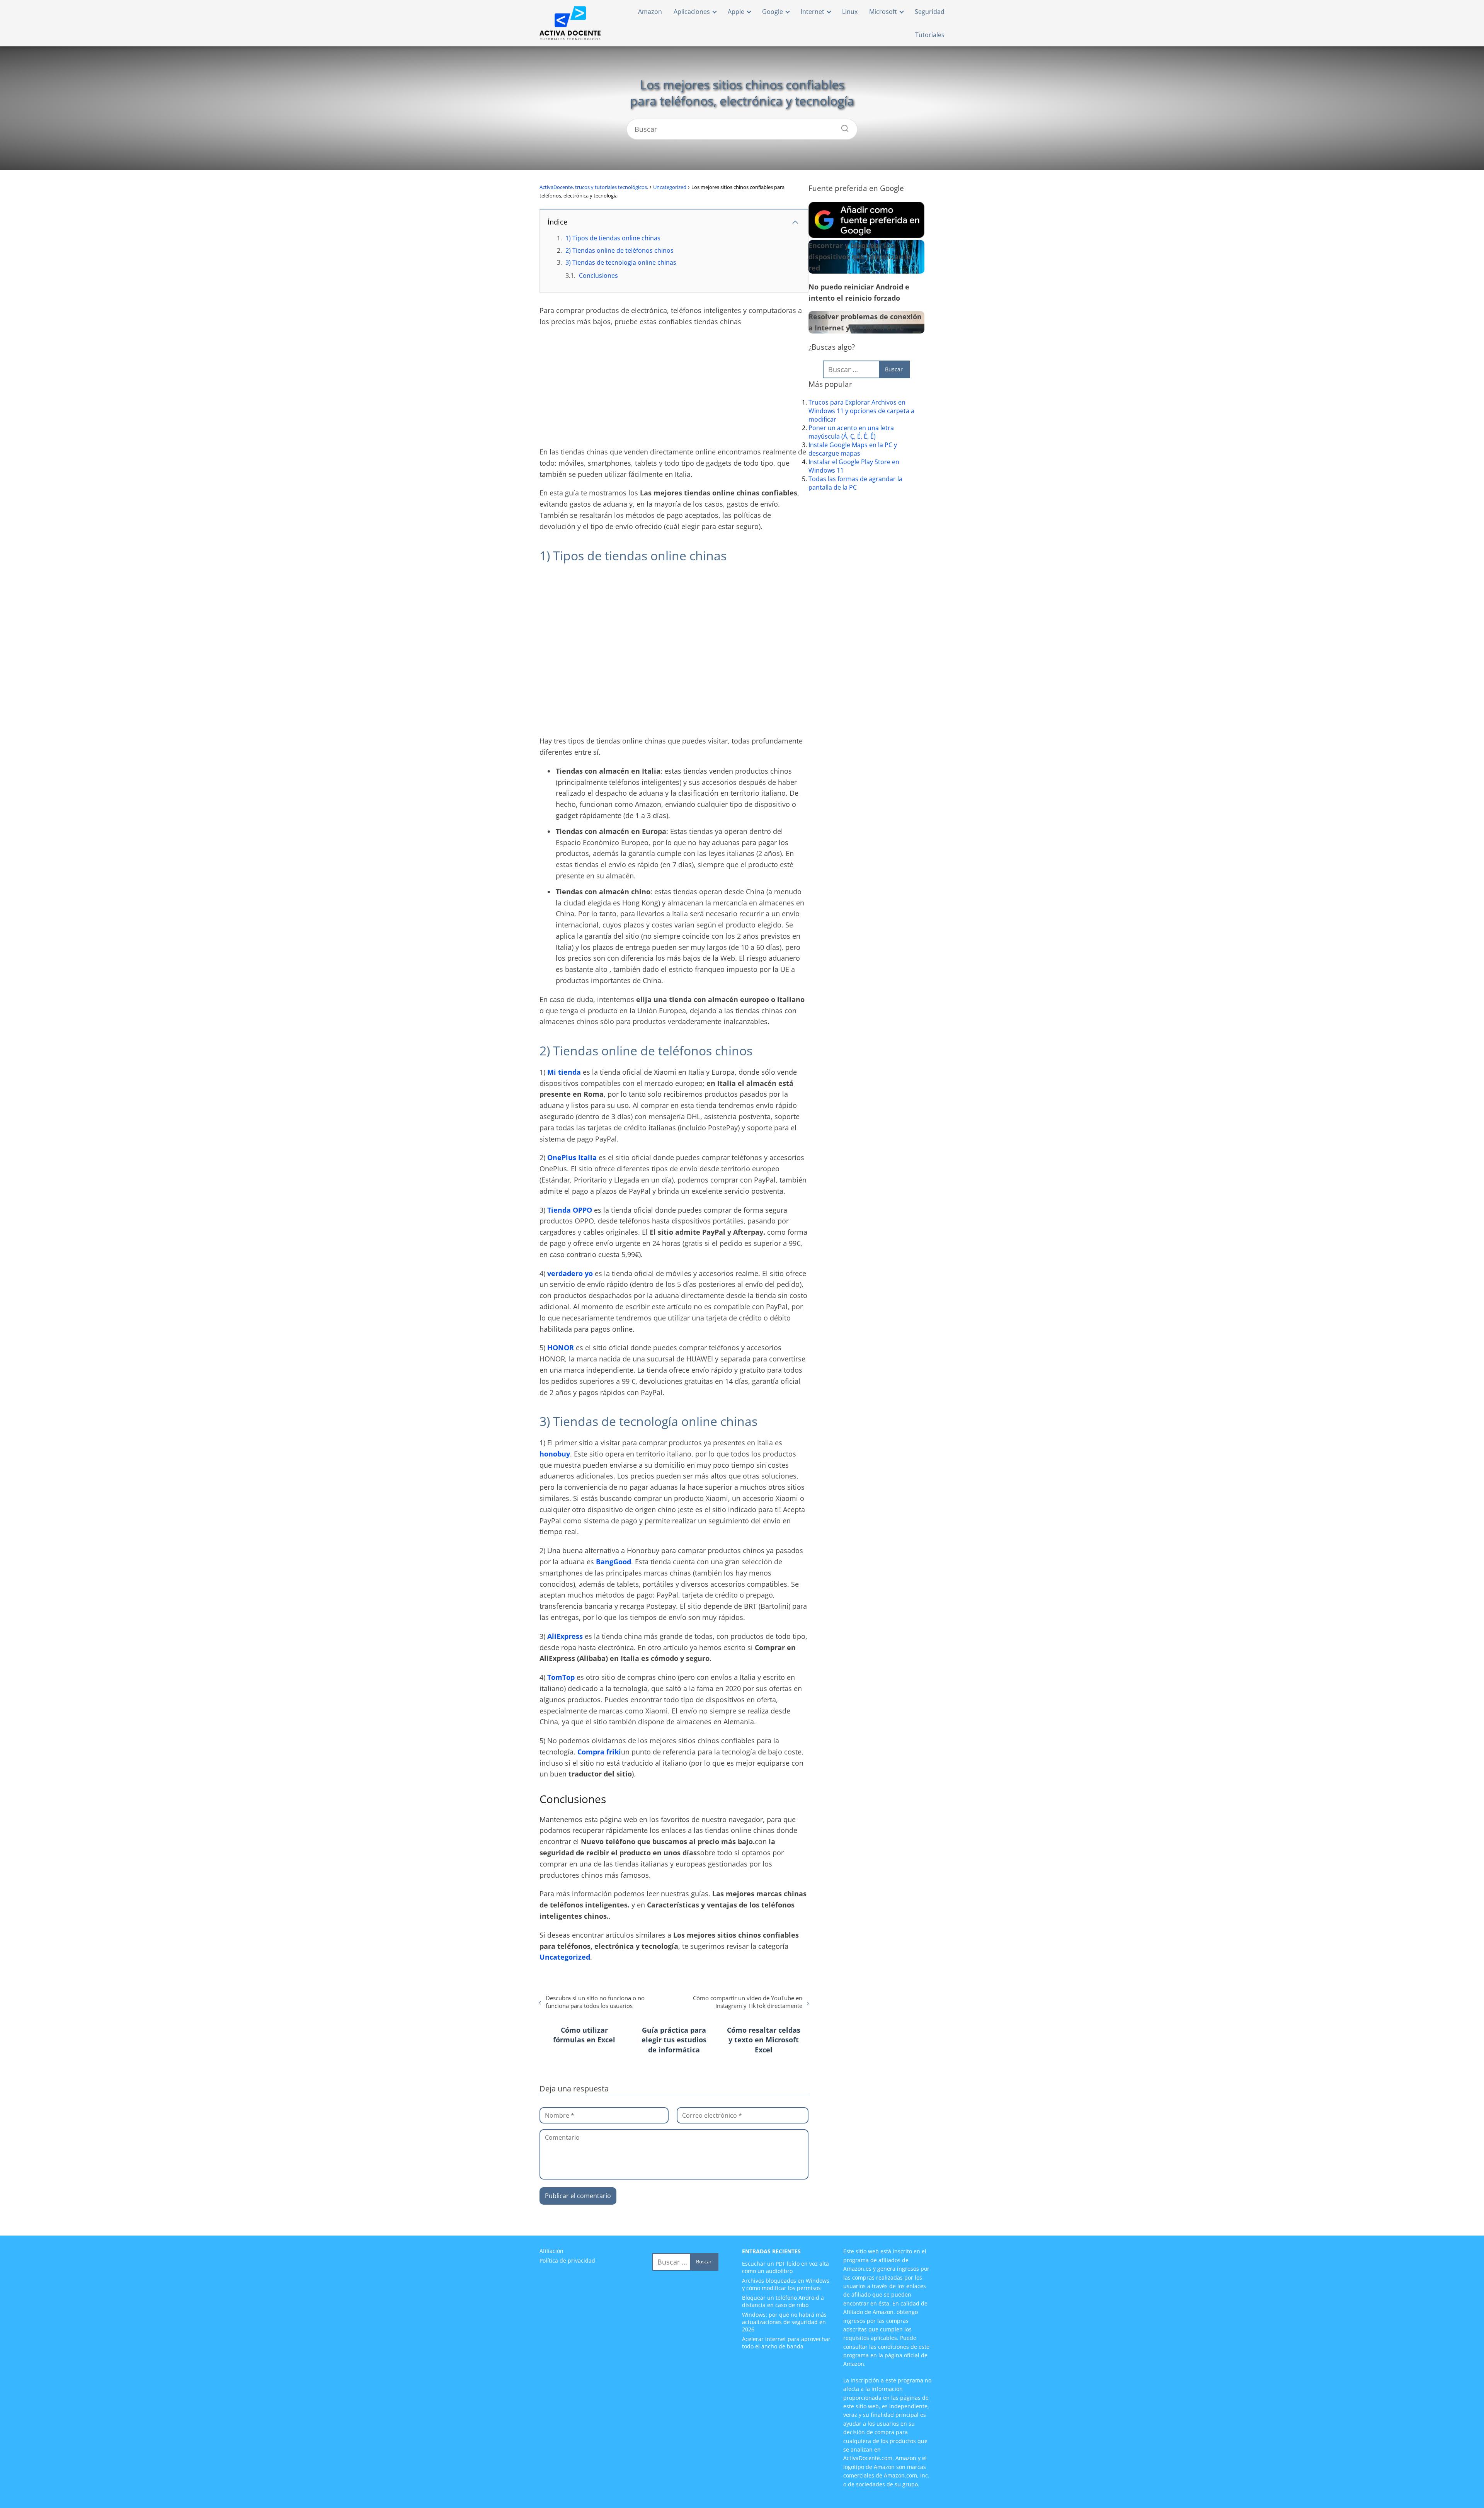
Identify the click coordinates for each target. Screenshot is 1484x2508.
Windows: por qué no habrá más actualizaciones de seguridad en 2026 (784, 2322)
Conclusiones (598, 276)
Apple (736, 12)
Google (773, 12)
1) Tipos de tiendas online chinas (613, 238)
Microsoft (883, 12)
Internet (813, 12)
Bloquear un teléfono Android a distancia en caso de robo (783, 2301)
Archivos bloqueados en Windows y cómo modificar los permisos (786, 2284)
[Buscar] (842, 126)
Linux (850, 12)
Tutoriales (930, 35)
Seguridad (930, 12)
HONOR (561, 1348)
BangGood (614, 1562)
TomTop (561, 1677)
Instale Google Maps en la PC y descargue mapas (853, 449)
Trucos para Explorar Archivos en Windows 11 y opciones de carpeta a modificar (861, 411)
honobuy (555, 1454)
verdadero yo (570, 1273)
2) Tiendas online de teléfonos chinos (619, 250)
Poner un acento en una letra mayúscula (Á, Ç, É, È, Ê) (851, 432)
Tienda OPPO (570, 1210)
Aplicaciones (692, 12)
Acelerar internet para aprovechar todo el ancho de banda (786, 2343)
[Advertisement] (674, 389)
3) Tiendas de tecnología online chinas (621, 262)
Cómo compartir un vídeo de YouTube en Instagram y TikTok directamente (748, 2002)
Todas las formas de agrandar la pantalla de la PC (855, 483)
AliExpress (565, 1636)
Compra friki (599, 1752)
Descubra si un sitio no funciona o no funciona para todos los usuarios (595, 2002)
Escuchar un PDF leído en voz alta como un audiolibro (785, 2267)
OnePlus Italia (572, 1157)
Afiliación (551, 2251)
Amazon (650, 12)
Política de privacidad (567, 2260)
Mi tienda (564, 1072)
